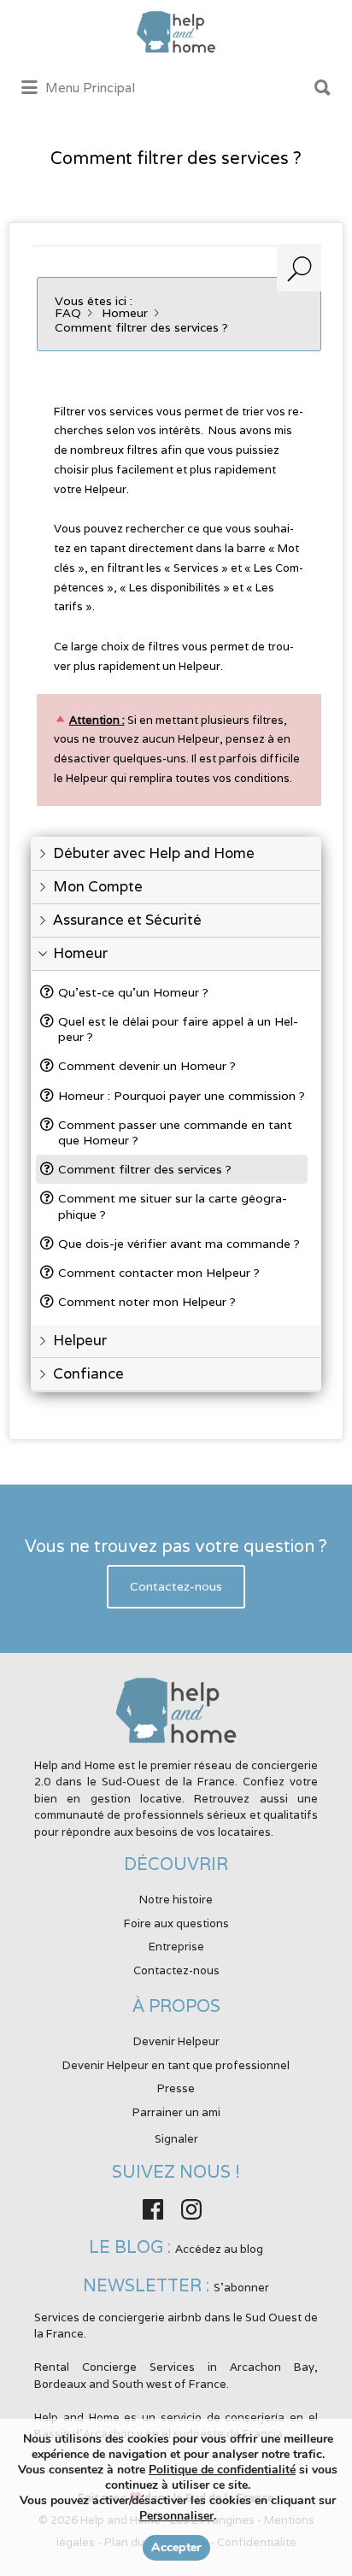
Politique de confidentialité (222, 2470)
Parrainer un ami (176, 2112)
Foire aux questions (176, 1923)
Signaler (176, 2139)
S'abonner (241, 2288)
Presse (176, 2088)
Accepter (176, 2547)
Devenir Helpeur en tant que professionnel (176, 2065)
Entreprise (176, 1947)
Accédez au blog (219, 2249)
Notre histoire (176, 1900)
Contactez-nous (176, 1587)
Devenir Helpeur (176, 2041)
